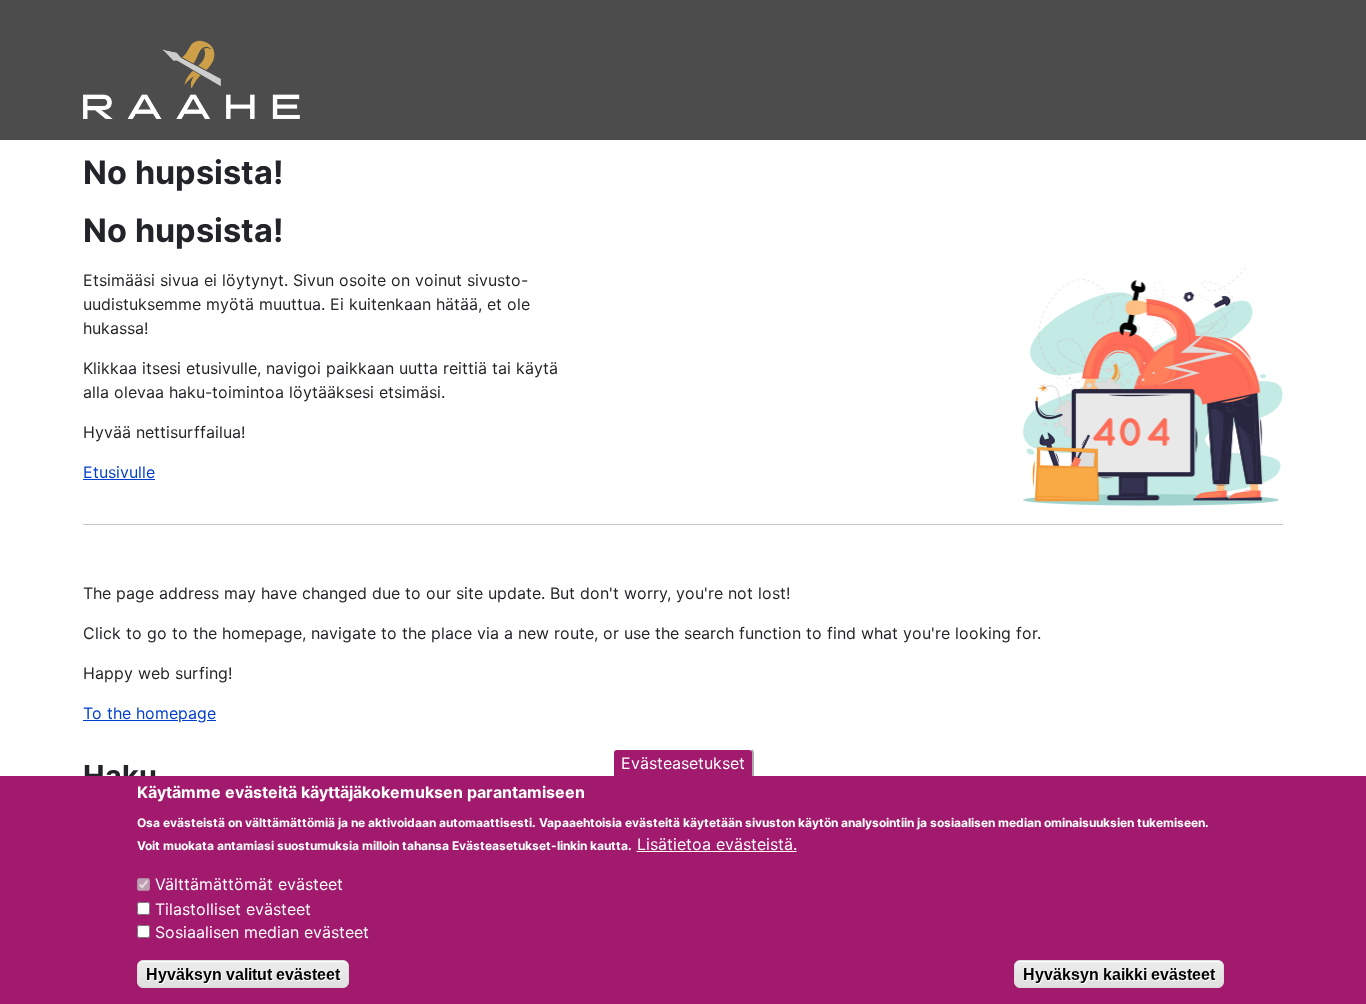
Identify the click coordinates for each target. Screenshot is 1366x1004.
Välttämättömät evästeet (249, 884)
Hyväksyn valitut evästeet (243, 973)
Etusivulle (119, 472)
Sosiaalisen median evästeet (262, 932)
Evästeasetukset (683, 763)
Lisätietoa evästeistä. (717, 844)
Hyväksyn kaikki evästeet (1119, 973)
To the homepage (149, 713)
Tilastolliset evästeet (233, 908)
